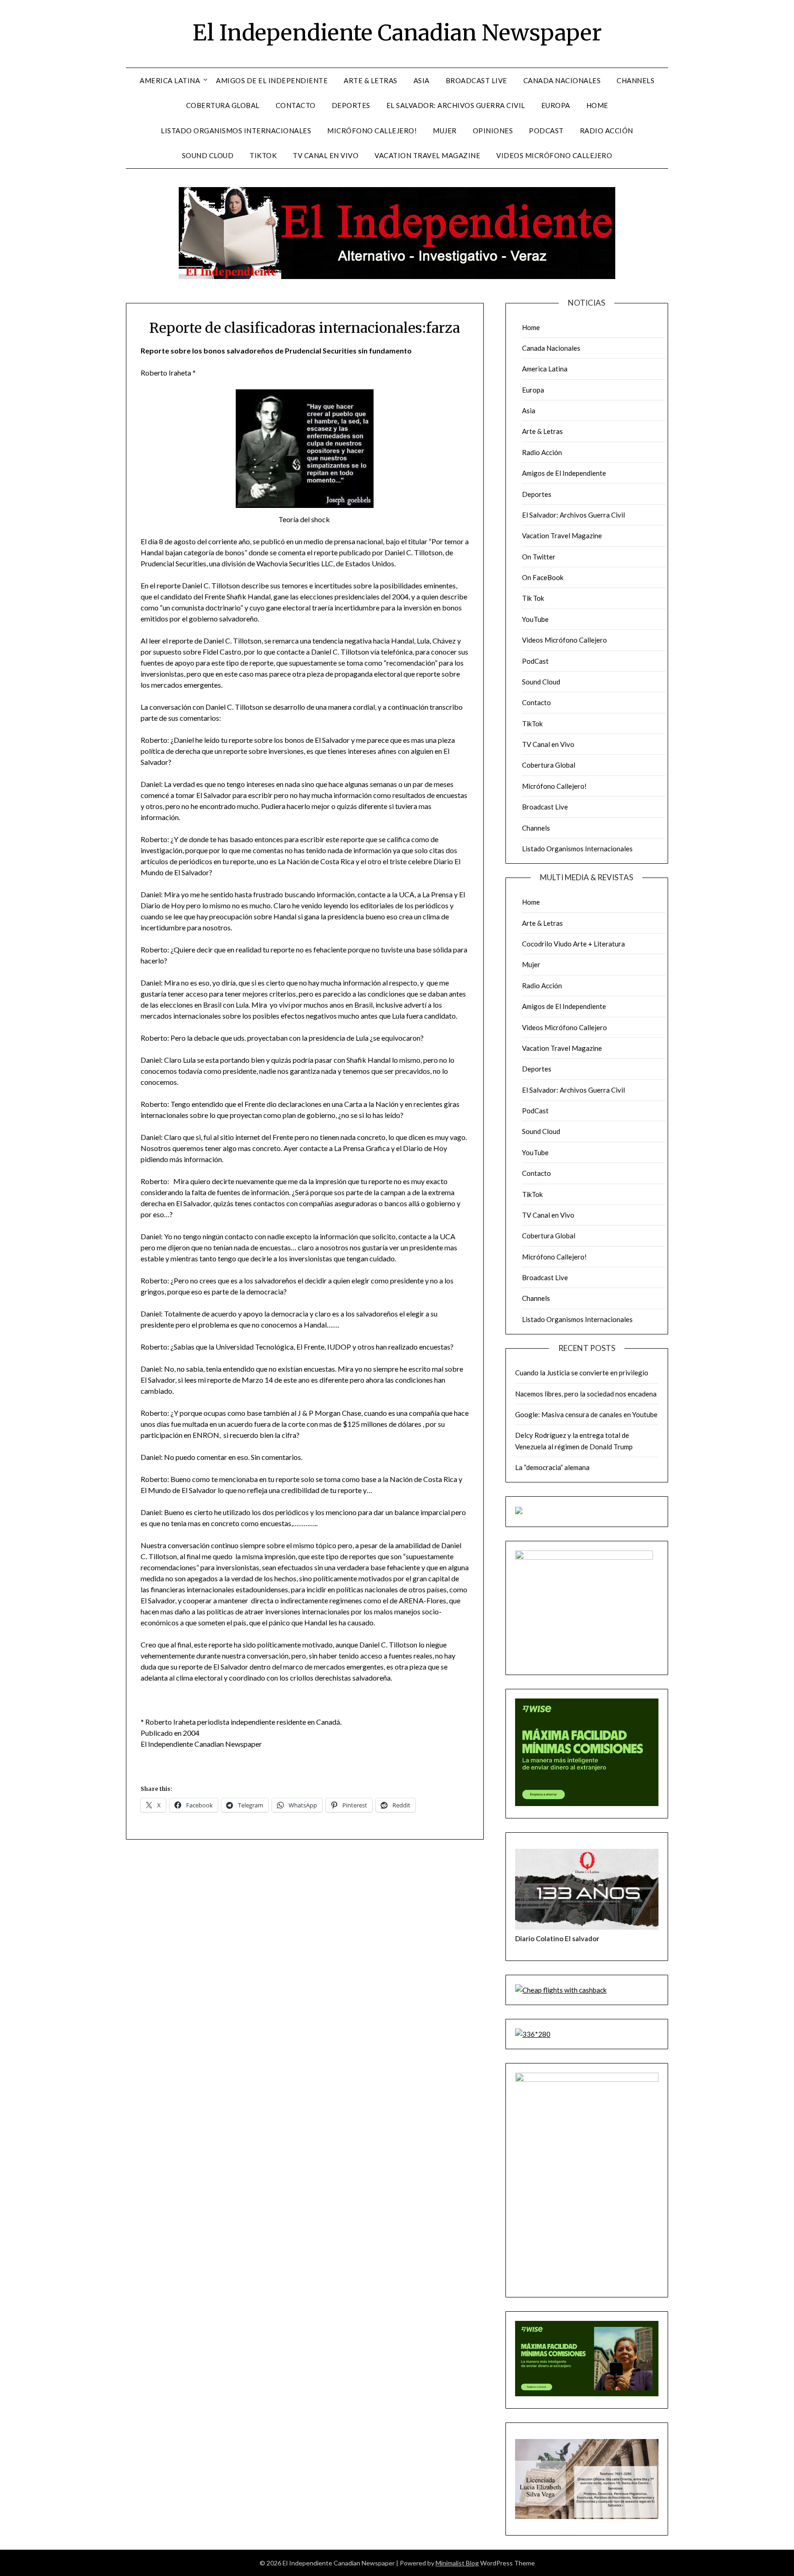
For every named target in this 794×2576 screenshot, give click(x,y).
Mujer (445, 131)
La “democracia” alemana (552, 1467)
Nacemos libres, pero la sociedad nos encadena (586, 1394)
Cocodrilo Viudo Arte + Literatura (573, 944)
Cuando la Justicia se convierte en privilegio (582, 1373)
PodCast (546, 131)
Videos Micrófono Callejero (554, 155)
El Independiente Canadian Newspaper (397, 33)
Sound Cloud (208, 155)
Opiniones (493, 131)
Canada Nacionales (562, 80)
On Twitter (539, 557)
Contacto (296, 105)
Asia (422, 80)
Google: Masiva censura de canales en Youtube (586, 1414)
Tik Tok (533, 598)
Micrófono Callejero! (372, 131)
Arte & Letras (371, 80)
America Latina (170, 80)
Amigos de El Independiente (272, 80)
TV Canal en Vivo (326, 155)
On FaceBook (543, 577)
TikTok (263, 155)
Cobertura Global (223, 105)
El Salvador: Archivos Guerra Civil (456, 105)
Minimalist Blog (457, 2563)
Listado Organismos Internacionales (236, 131)
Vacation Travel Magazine (427, 155)
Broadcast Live (476, 80)
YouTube (535, 619)
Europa (556, 105)
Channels (635, 80)
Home (597, 105)
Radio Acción (607, 131)
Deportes (351, 105)
